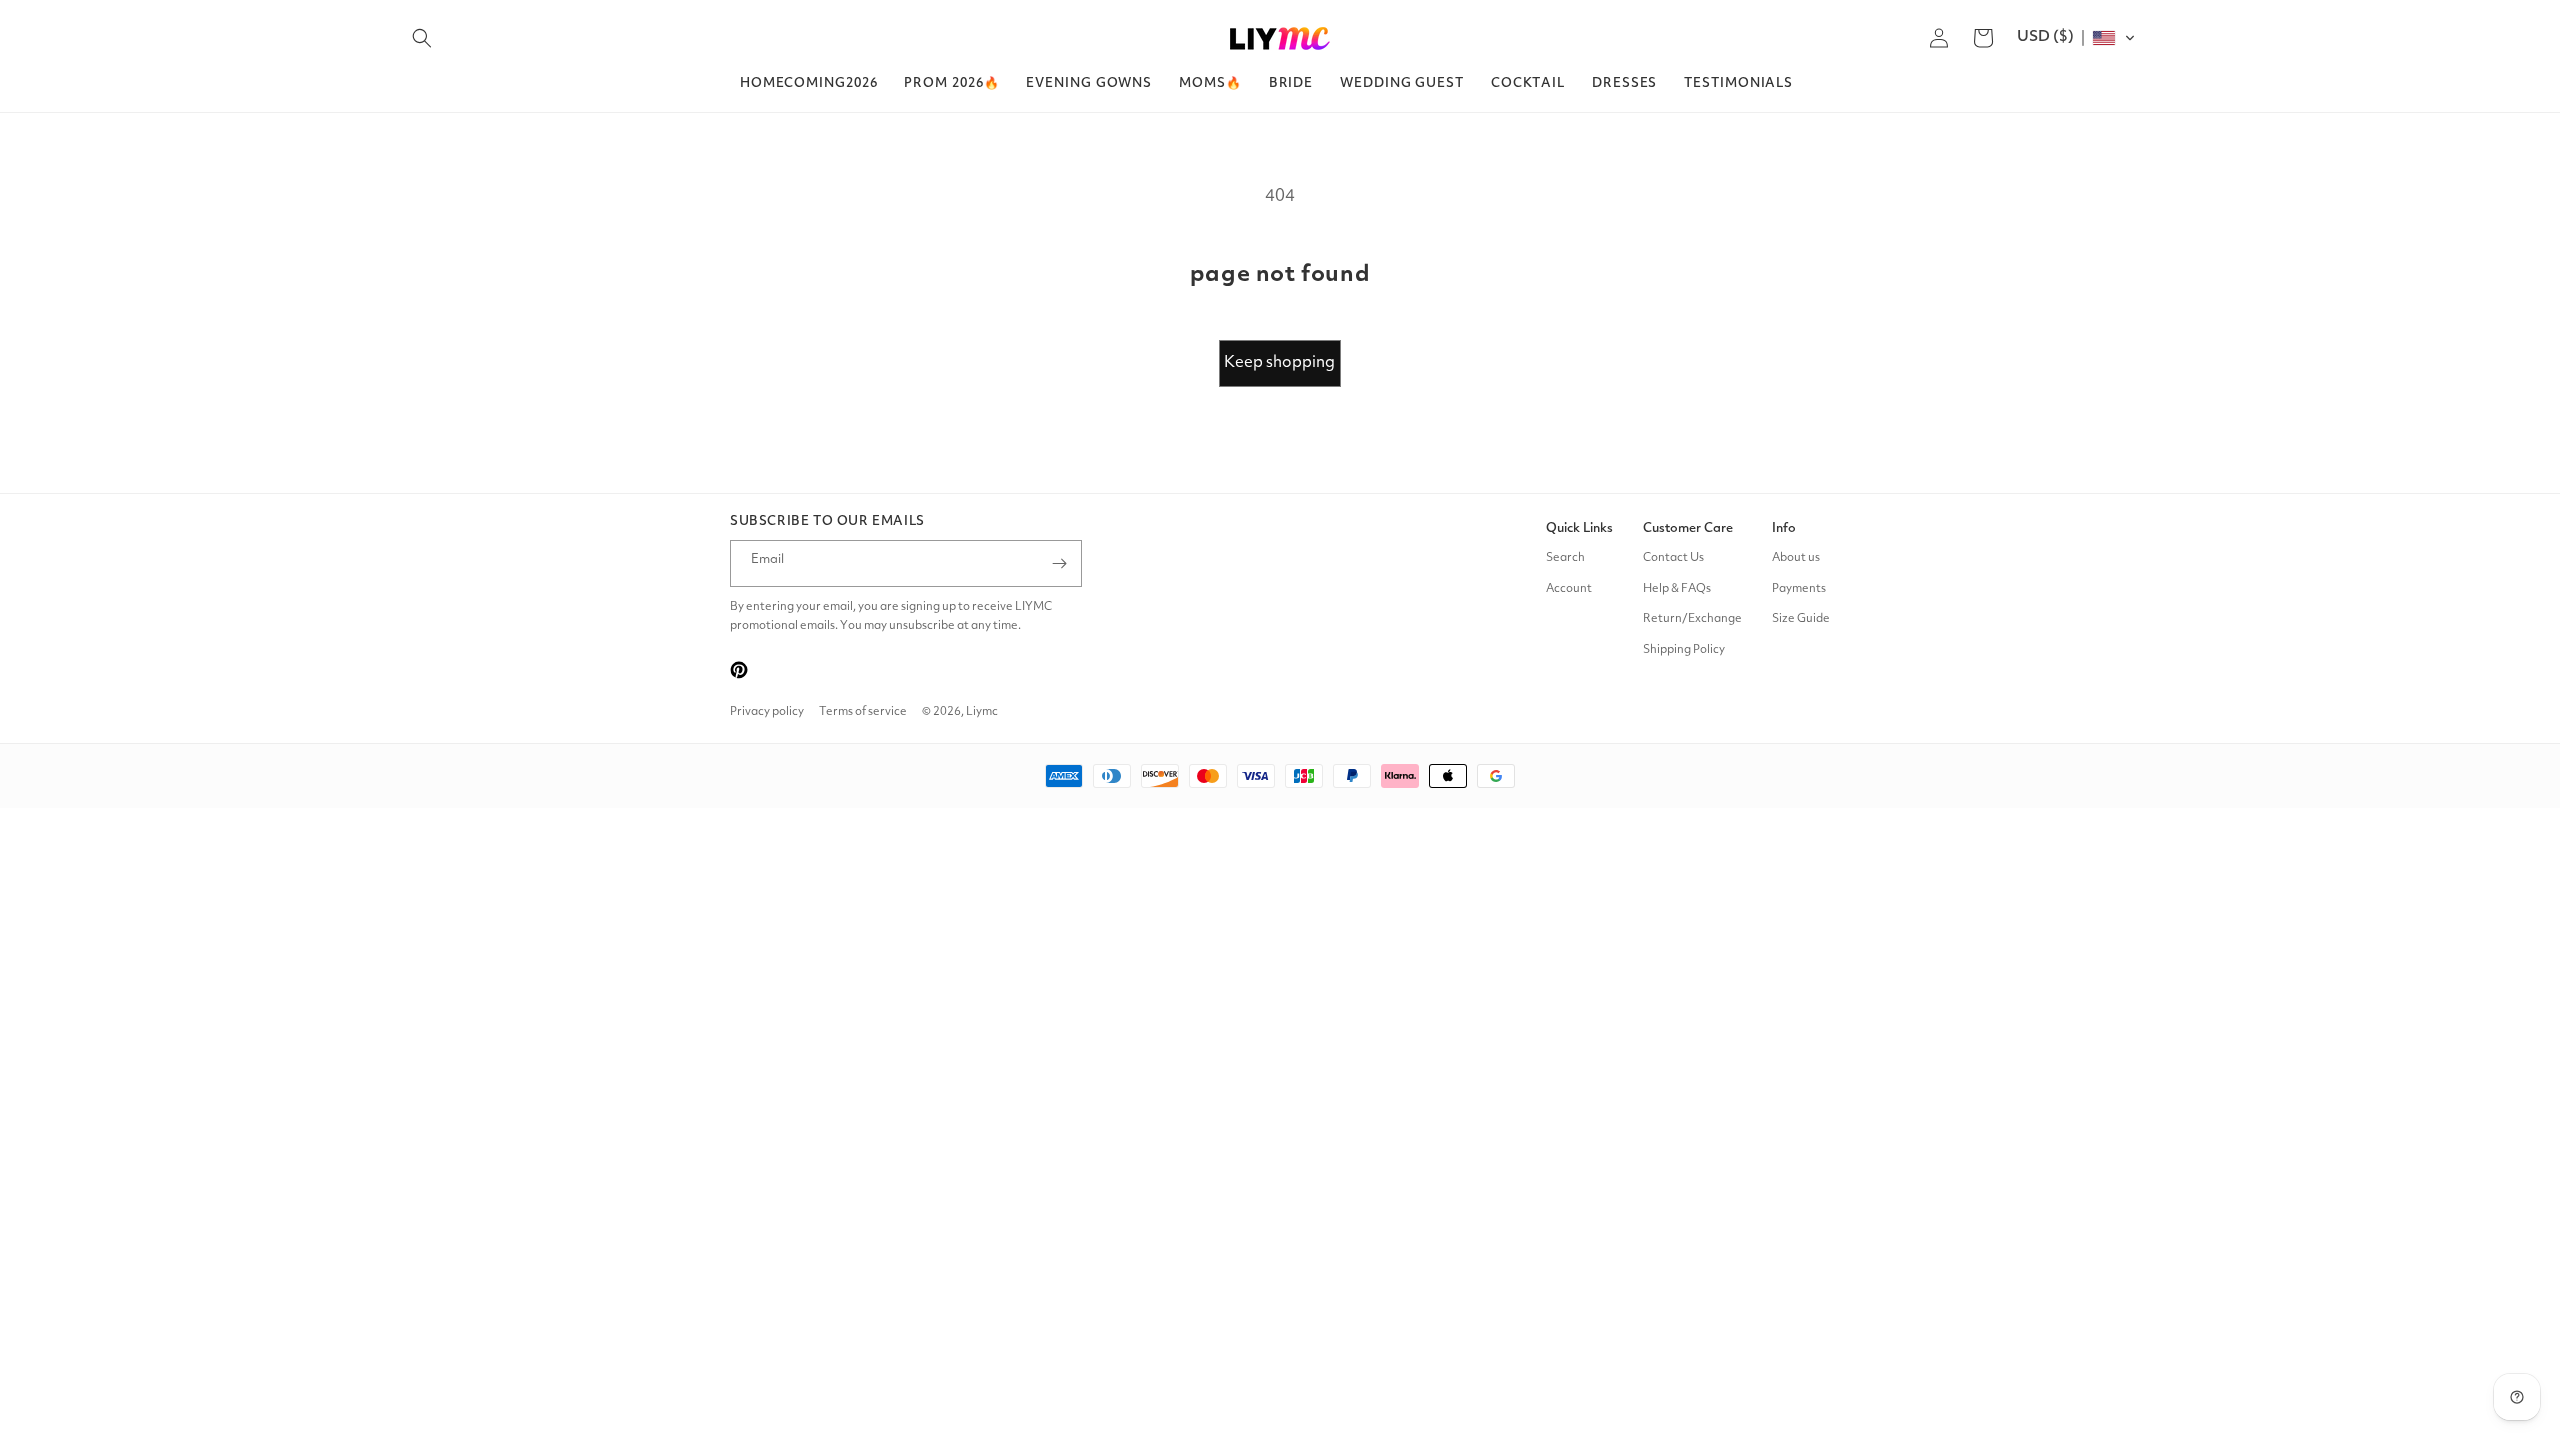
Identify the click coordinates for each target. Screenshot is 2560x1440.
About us (1796, 558)
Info (1784, 528)
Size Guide (1801, 619)
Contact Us (1673, 558)
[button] (422, 38)
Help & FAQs (1677, 589)
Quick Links (1579, 528)
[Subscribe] (1059, 563)
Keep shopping (1279, 363)
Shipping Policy (1684, 650)
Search (1565, 558)
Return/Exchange (1692, 619)
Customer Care (1688, 528)
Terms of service (863, 712)
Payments (1799, 589)
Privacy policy (767, 712)
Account (1569, 589)
